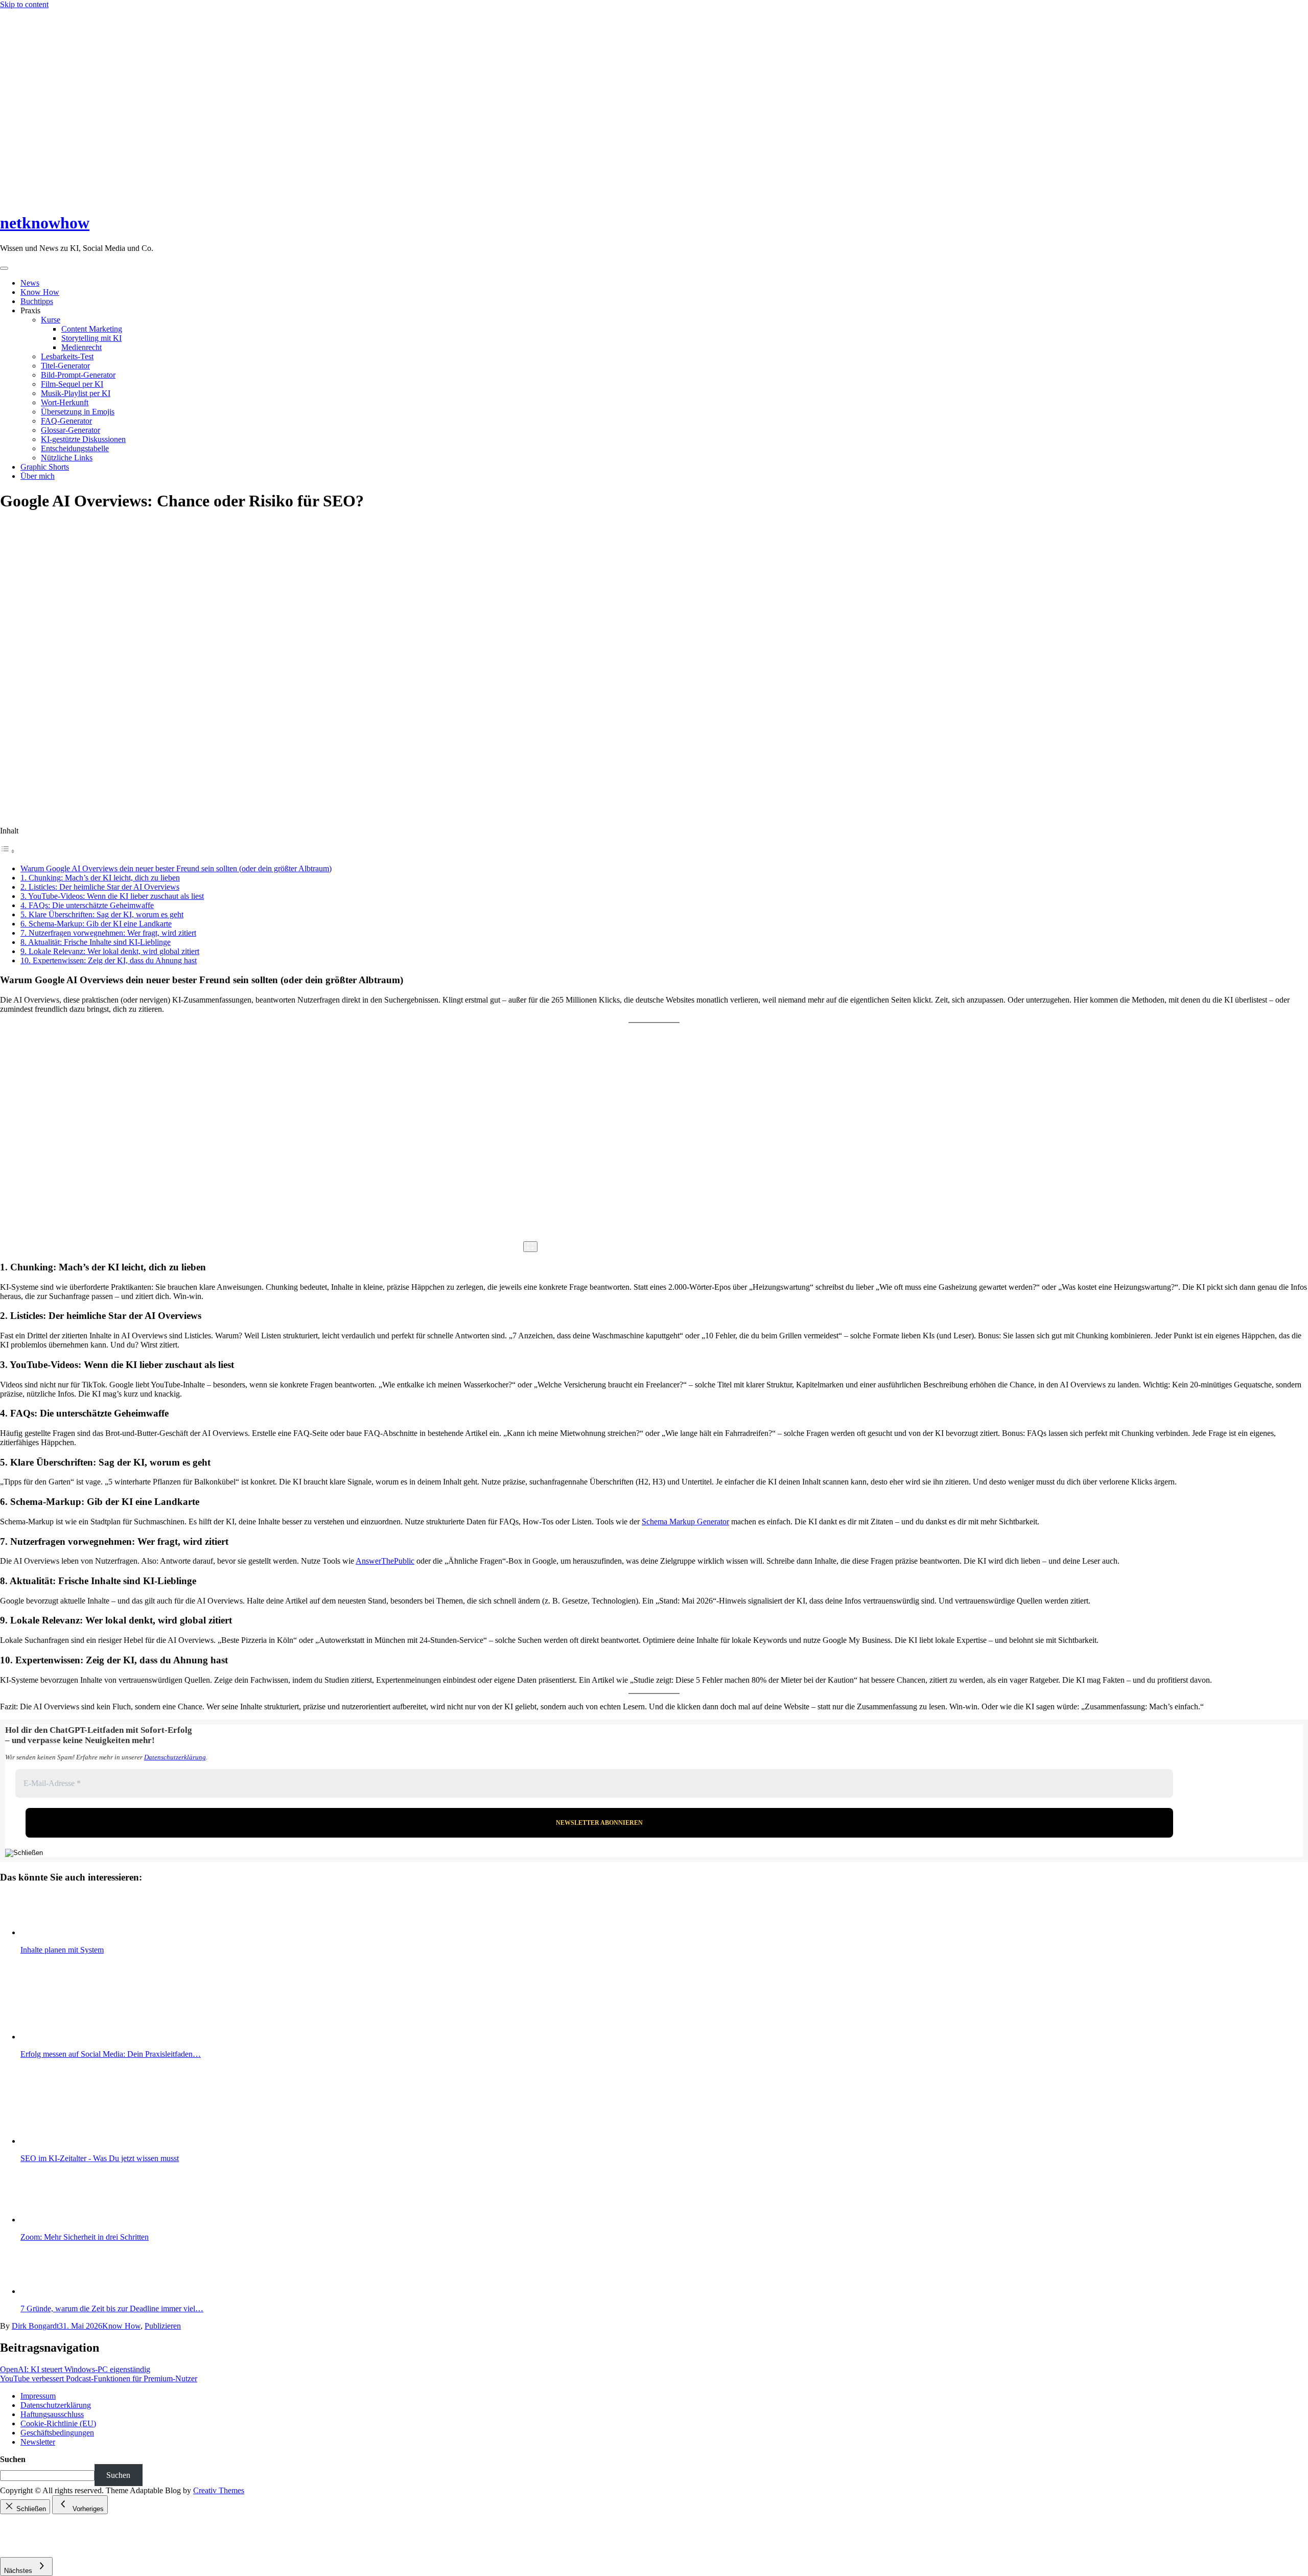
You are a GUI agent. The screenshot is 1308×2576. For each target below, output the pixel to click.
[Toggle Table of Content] (8, 851)
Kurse (51, 320)
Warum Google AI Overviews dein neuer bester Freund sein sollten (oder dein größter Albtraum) (176, 868)
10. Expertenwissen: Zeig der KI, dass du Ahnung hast (109, 960)
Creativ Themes (219, 2490)
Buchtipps (37, 301)
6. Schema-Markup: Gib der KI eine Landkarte (96, 924)
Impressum (38, 2396)
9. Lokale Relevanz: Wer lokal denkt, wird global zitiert (110, 951)
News (30, 283)
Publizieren (163, 2326)
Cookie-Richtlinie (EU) (58, 2423)
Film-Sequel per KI (72, 384)
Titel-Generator (65, 366)
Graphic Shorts (45, 467)
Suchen (13, 2459)
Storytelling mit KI (91, 338)
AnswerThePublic (385, 1561)
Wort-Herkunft (65, 402)
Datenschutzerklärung (175, 1757)
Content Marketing (92, 329)
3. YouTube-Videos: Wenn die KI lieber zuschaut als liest (112, 896)
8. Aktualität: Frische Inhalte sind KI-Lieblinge (96, 942)
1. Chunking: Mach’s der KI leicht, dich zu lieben (100, 878)
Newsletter (38, 2442)
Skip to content (24, 4)
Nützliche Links (67, 458)
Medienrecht (81, 347)
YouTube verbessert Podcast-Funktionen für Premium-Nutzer (99, 2378)
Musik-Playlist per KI (76, 393)
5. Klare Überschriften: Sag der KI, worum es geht (102, 914)
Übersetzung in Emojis (78, 412)
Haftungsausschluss (52, 2414)
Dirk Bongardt (35, 2326)
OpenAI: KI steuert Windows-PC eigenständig (75, 2369)
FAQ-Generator (66, 421)
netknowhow (45, 223)
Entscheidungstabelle (75, 448)
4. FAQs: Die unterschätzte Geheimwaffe (87, 905)
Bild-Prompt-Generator (78, 375)
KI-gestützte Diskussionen (83, 439)
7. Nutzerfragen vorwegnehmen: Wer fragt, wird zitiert (108, 933)
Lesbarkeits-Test (67, 356)
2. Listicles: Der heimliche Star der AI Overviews (100, 887)
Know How (40, 292)
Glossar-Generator (71, 430)
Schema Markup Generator (685, 1522)
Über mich (38, 476)
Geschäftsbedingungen (57, 2433)
